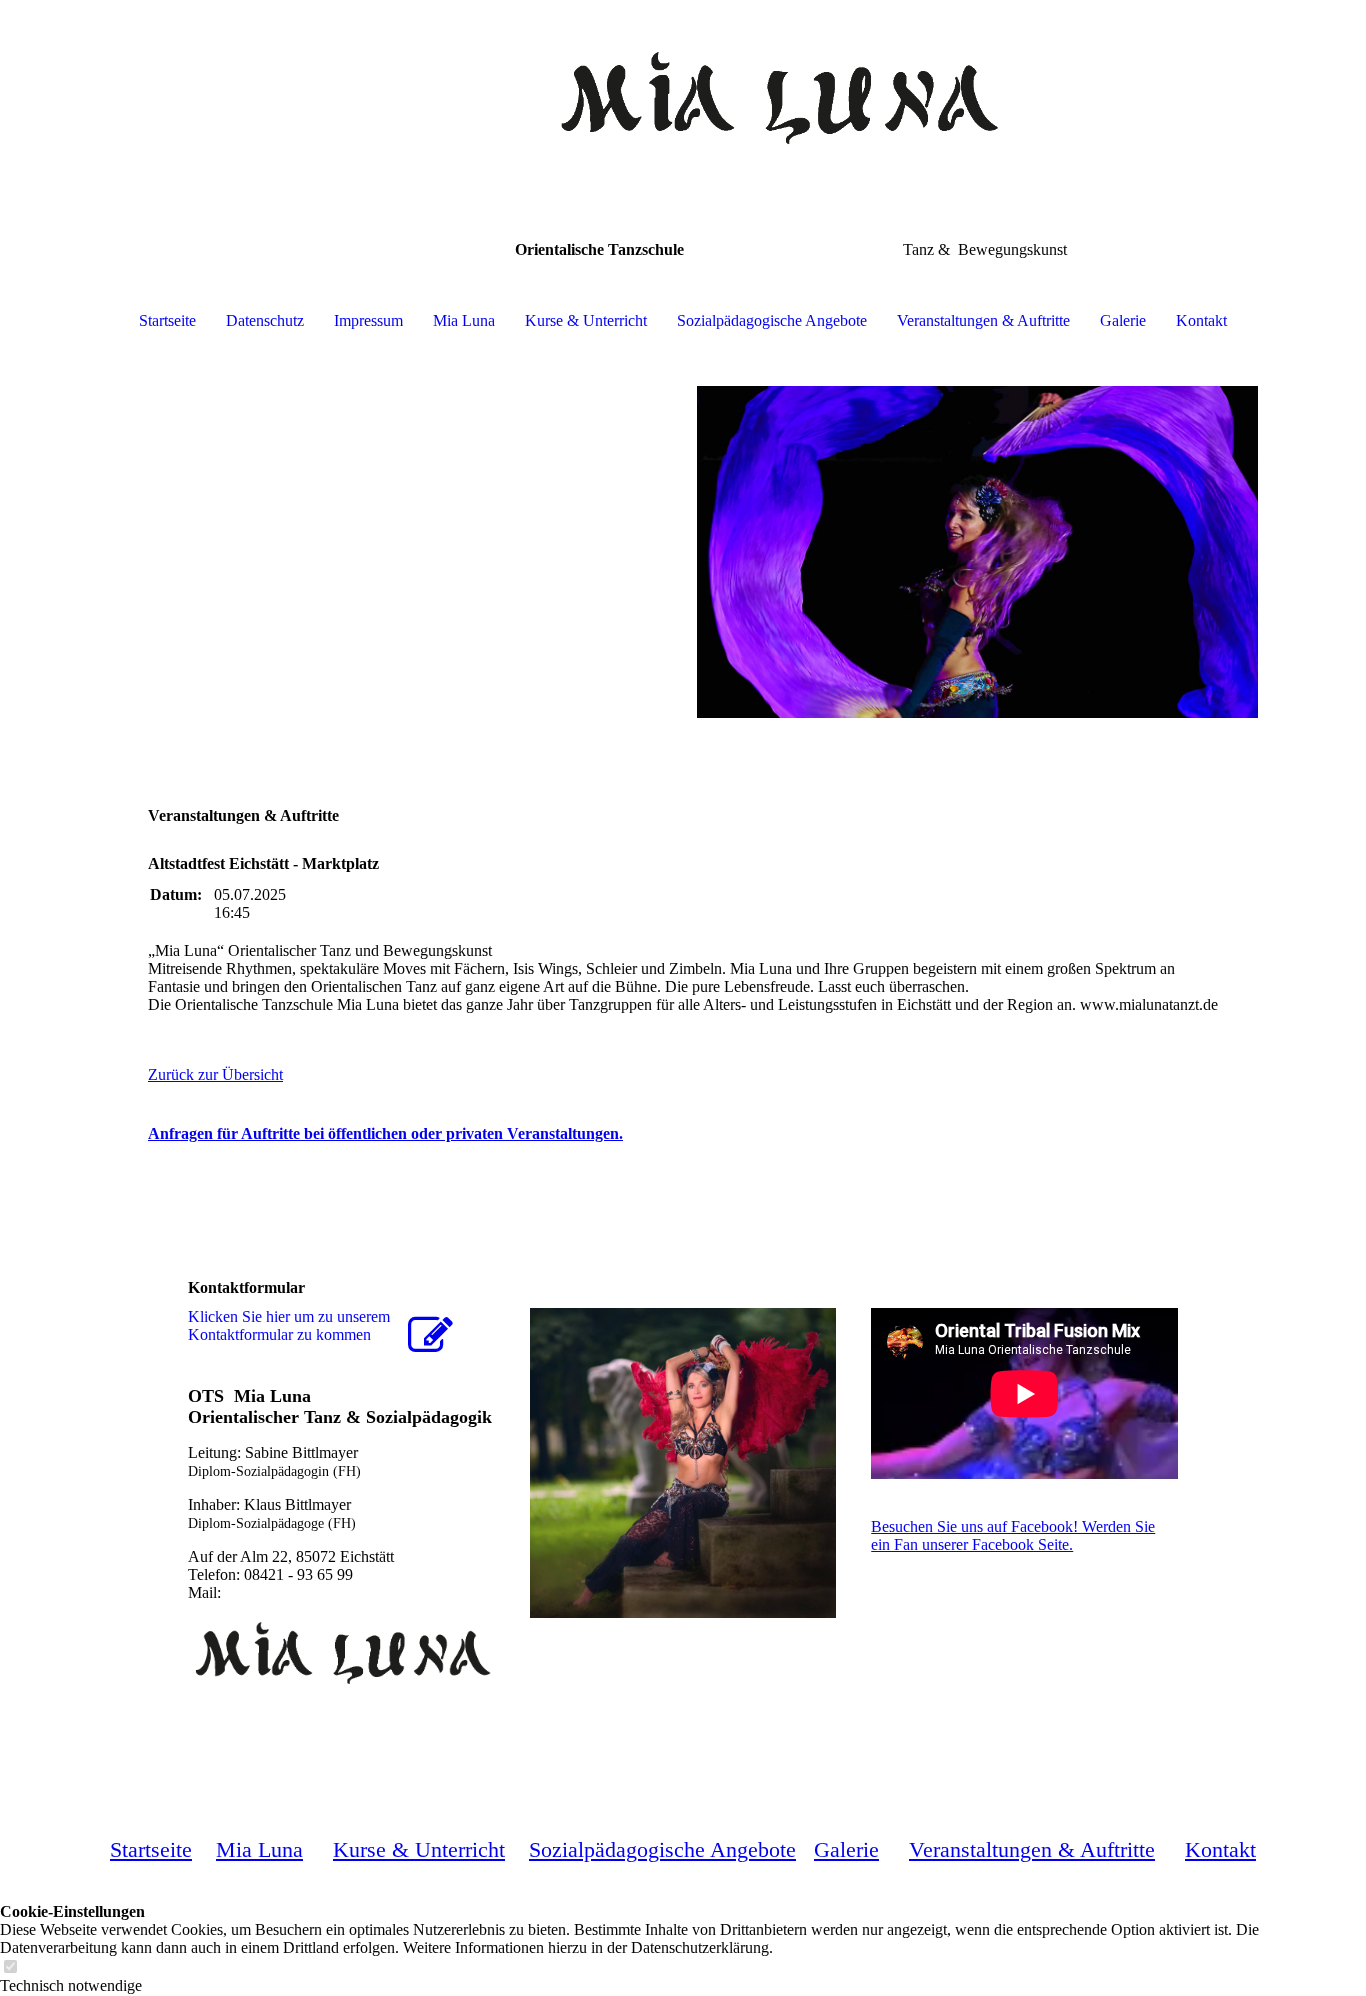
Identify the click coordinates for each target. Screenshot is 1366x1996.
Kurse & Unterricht (586, 320)
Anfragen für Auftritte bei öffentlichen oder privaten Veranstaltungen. (385, 1133)
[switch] (10, 1967)
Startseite (167, 320)
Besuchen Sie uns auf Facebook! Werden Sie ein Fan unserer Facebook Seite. (1013, 1535)
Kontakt (1201, 320)
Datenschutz (265, 320)
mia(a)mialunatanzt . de (298, 1592)
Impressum (368, 320)
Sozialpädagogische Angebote (772, 320)
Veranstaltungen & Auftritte (983, 320)
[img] (683, 100)
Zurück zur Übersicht (215, 1074)
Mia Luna (464, 320)
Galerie (1123, 320)
